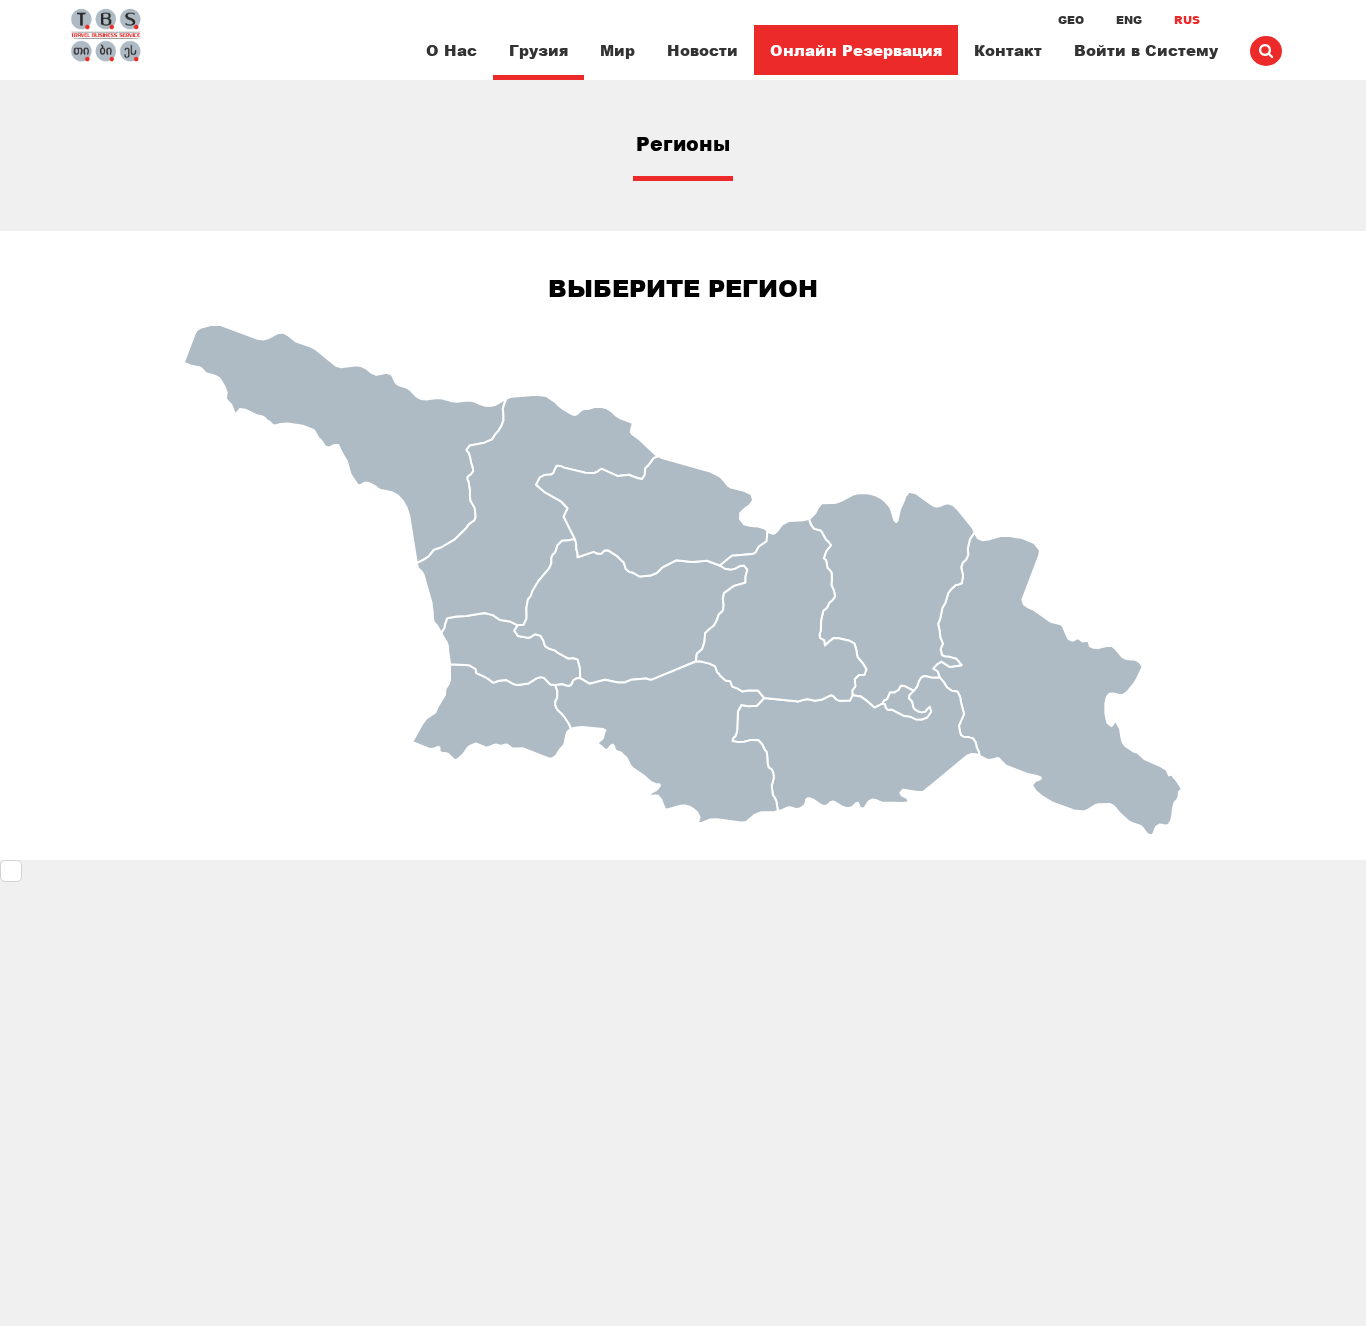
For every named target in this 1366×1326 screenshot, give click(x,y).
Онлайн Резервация (856, 50)
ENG (1129, 19)
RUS (1187, 19)
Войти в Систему (1146, 50)
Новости (702, 50)
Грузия (538, 50)
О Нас (451, 50)
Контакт (1008, 50)
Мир (617, 50)
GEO (1071, 19)
